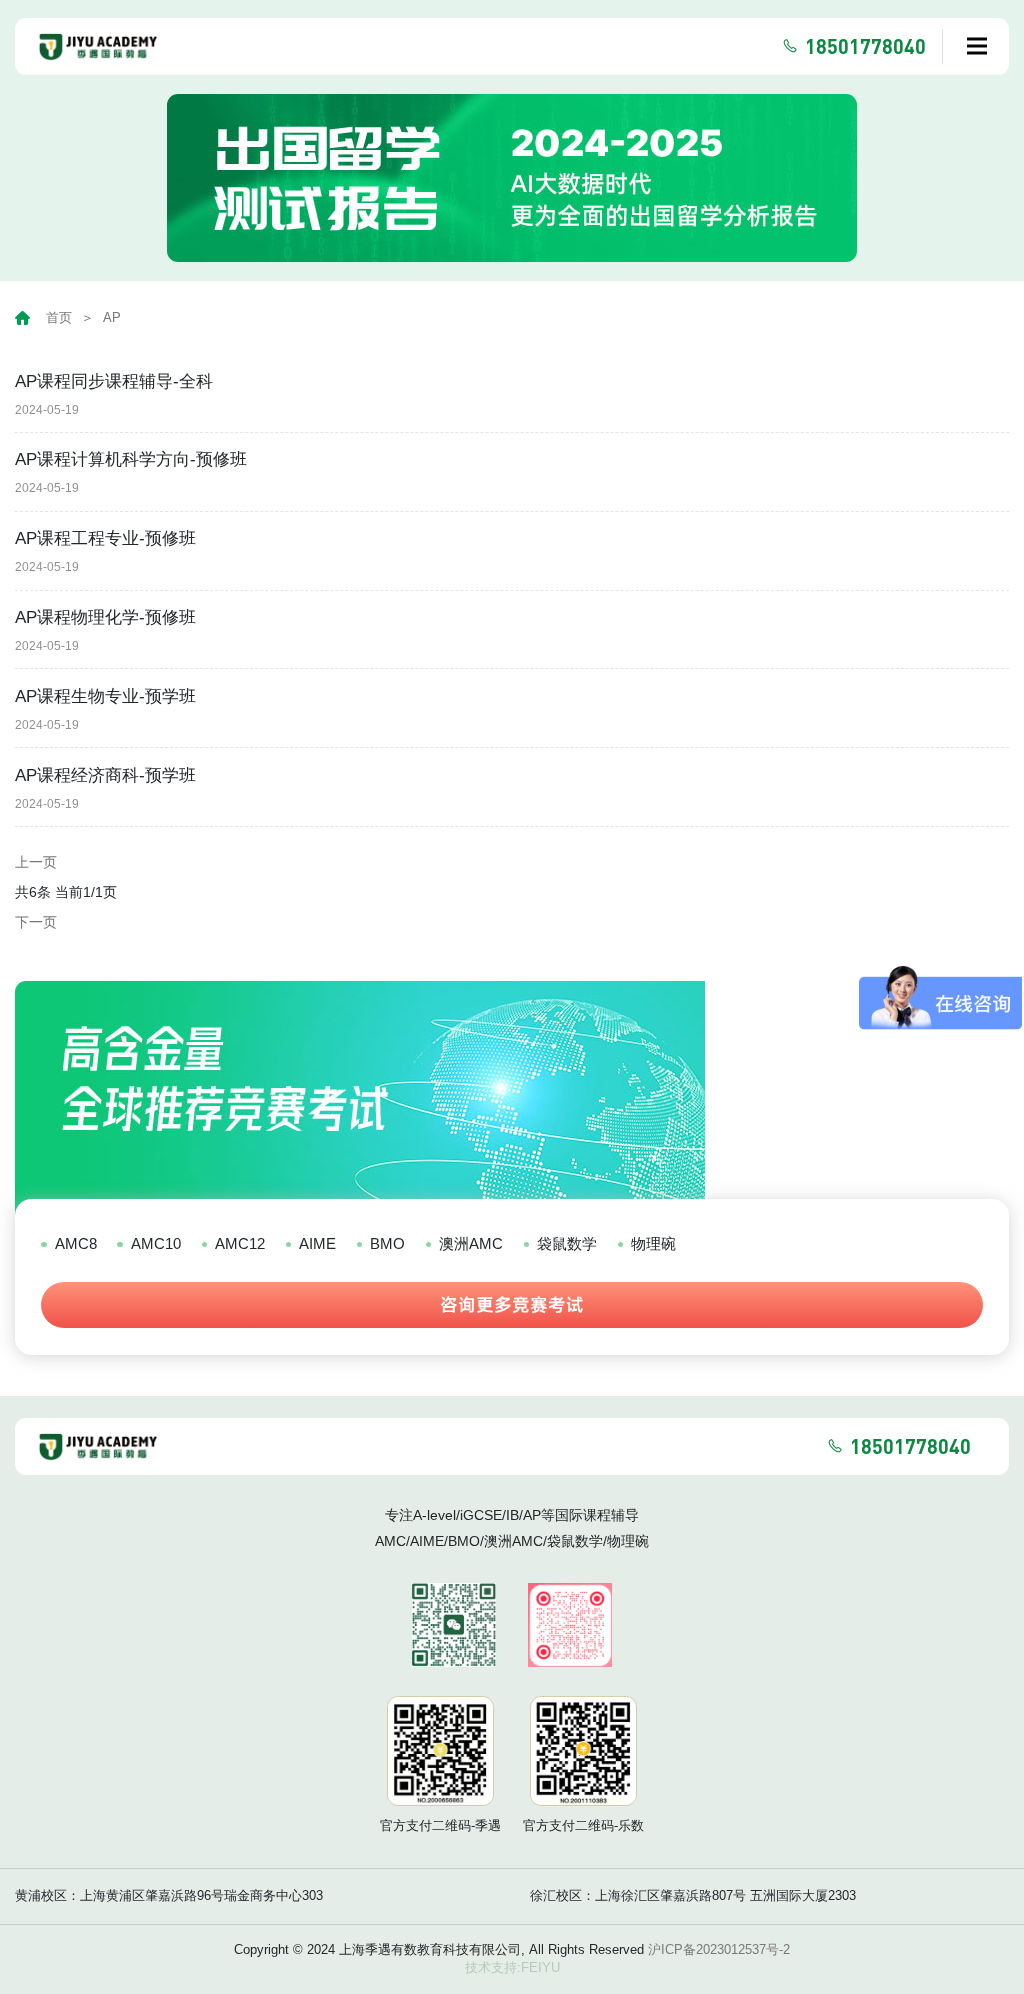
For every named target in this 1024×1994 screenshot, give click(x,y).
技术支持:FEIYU (512, 1967)
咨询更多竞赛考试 (512, 1304)
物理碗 (653, 1243)
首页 (59, 317)
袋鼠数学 (567, 1243)
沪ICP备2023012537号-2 (719, 1949)
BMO (387, 1243)
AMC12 (240, 1243)
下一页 (36, 922)
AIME (317, 1243)
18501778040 (865, 46)
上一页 (36, 862)
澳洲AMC (471, 1243)
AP (112, 317)
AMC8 (75, 1243)
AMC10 (155, 1243)
